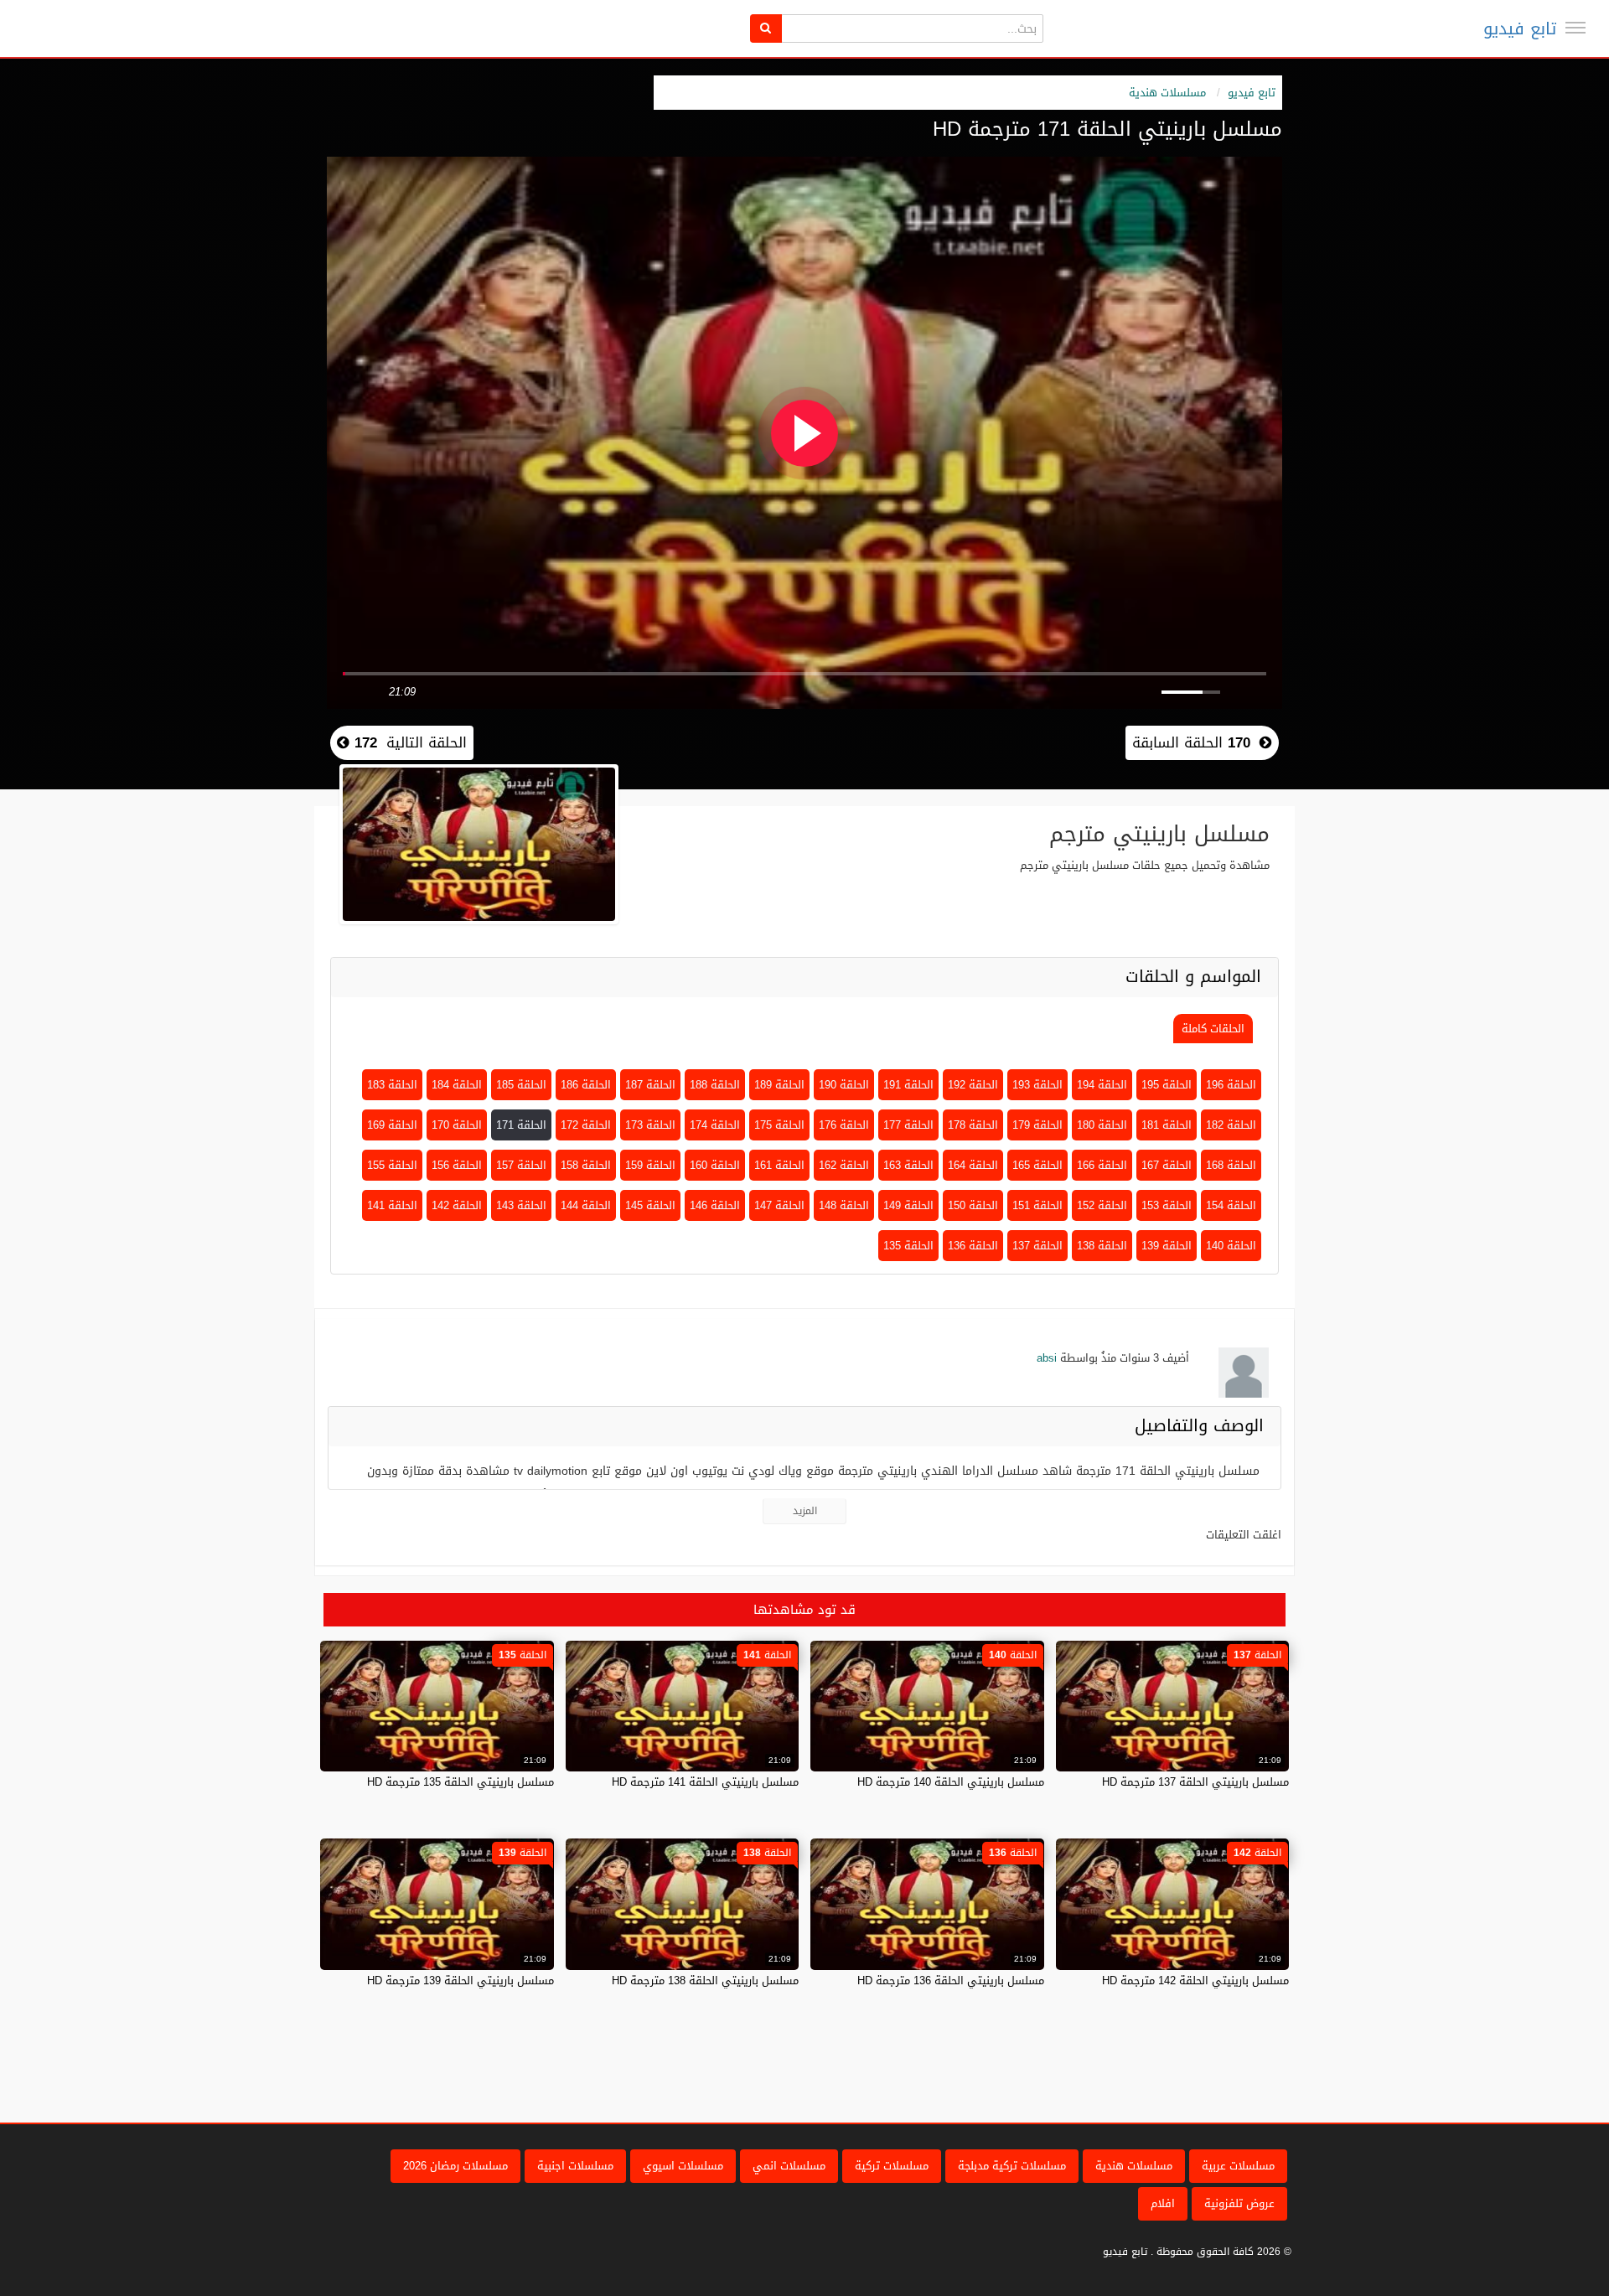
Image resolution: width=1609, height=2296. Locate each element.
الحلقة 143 (521, 1205)
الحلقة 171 (521, 1125)
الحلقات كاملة (1213, 1029)
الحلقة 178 (973, 1125)
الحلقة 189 (779, 1085)
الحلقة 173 (650, 1125)
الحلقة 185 (521, 1085)
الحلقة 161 (779, 1165)
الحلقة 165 (1037, 1165)
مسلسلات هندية (1167, 93)
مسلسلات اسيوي (683, 2166)
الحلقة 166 (1102, 1165)
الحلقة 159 (650, 1165)
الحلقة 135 (908, 1246)
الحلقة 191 (908, 1085)
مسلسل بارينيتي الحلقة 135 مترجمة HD (460, 1782)
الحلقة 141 (392, 1205)
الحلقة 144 (586, 1205)
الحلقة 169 (392, 1125)
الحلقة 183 (392, 1085)
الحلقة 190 (844, 1085)
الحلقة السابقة (1191, 742)
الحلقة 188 (715, 1085)
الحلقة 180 (1102, 1125)
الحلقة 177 (908, 1125)
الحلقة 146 (715, 1205)
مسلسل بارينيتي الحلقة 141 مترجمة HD (705, 1782)
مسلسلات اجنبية (575, 2166)
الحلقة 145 (650, 1205)
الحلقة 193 (1037, 1085)
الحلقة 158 (586, 1165)
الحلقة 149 (908, 1205)
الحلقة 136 (973, 1246)
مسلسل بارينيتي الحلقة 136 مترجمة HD (951, 1981)
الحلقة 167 (1167, 1165)
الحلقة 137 (1037, 1246)
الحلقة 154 (1231, 1205)
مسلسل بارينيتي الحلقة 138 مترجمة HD (705, 1981)
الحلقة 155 (392, 1165)
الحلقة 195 (1167, 1085)
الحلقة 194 (1102, 1085)
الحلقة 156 (457, 1165)
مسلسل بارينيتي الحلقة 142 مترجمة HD (1195, 1981)
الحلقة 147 (779, 1205)
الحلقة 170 (457, 1125)
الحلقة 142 (457, 1205)
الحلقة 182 (1231, 1125)
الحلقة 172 (586, 1125)
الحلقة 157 (521, 1165)
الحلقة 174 (715, 1125)
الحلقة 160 (715, 1165)
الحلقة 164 (973, 1165)
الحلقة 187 (650, 1085)
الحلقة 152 (1102, 1205)
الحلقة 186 (586, 1085)
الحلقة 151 (1037, 1205)
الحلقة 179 (1037, 1125)
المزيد (805, 1511)
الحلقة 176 (844, 1125)
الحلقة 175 (779, 1125)
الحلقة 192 (973, 1085)
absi (1047, 1358)
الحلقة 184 (457, 1085)
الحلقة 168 (1231, 1165)
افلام (1163, 2203)
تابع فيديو (1520, 28)
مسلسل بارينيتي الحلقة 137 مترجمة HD (1195, 1782)
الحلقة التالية (408, 742)
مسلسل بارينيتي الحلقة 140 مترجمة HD (951, 1782)
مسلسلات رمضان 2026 (455, 2166)
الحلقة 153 (1167, 1205)
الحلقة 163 (908, 1165)
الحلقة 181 (1167, 1125)
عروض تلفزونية (1239, 2203)
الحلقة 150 (973, 1205)
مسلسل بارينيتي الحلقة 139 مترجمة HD (460, 1981)
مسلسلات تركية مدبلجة (1012, 2166)
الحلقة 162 (844, 1165)
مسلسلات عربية (1238, 2166)
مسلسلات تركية (892, 2166)
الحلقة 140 (1231, 1246)
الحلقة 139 (1167, 1246)
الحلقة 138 (1102, 1246)
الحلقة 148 (844, 1205)
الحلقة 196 (1231, 1085)
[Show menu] (1575, 28)
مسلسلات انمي (789, 2166)
